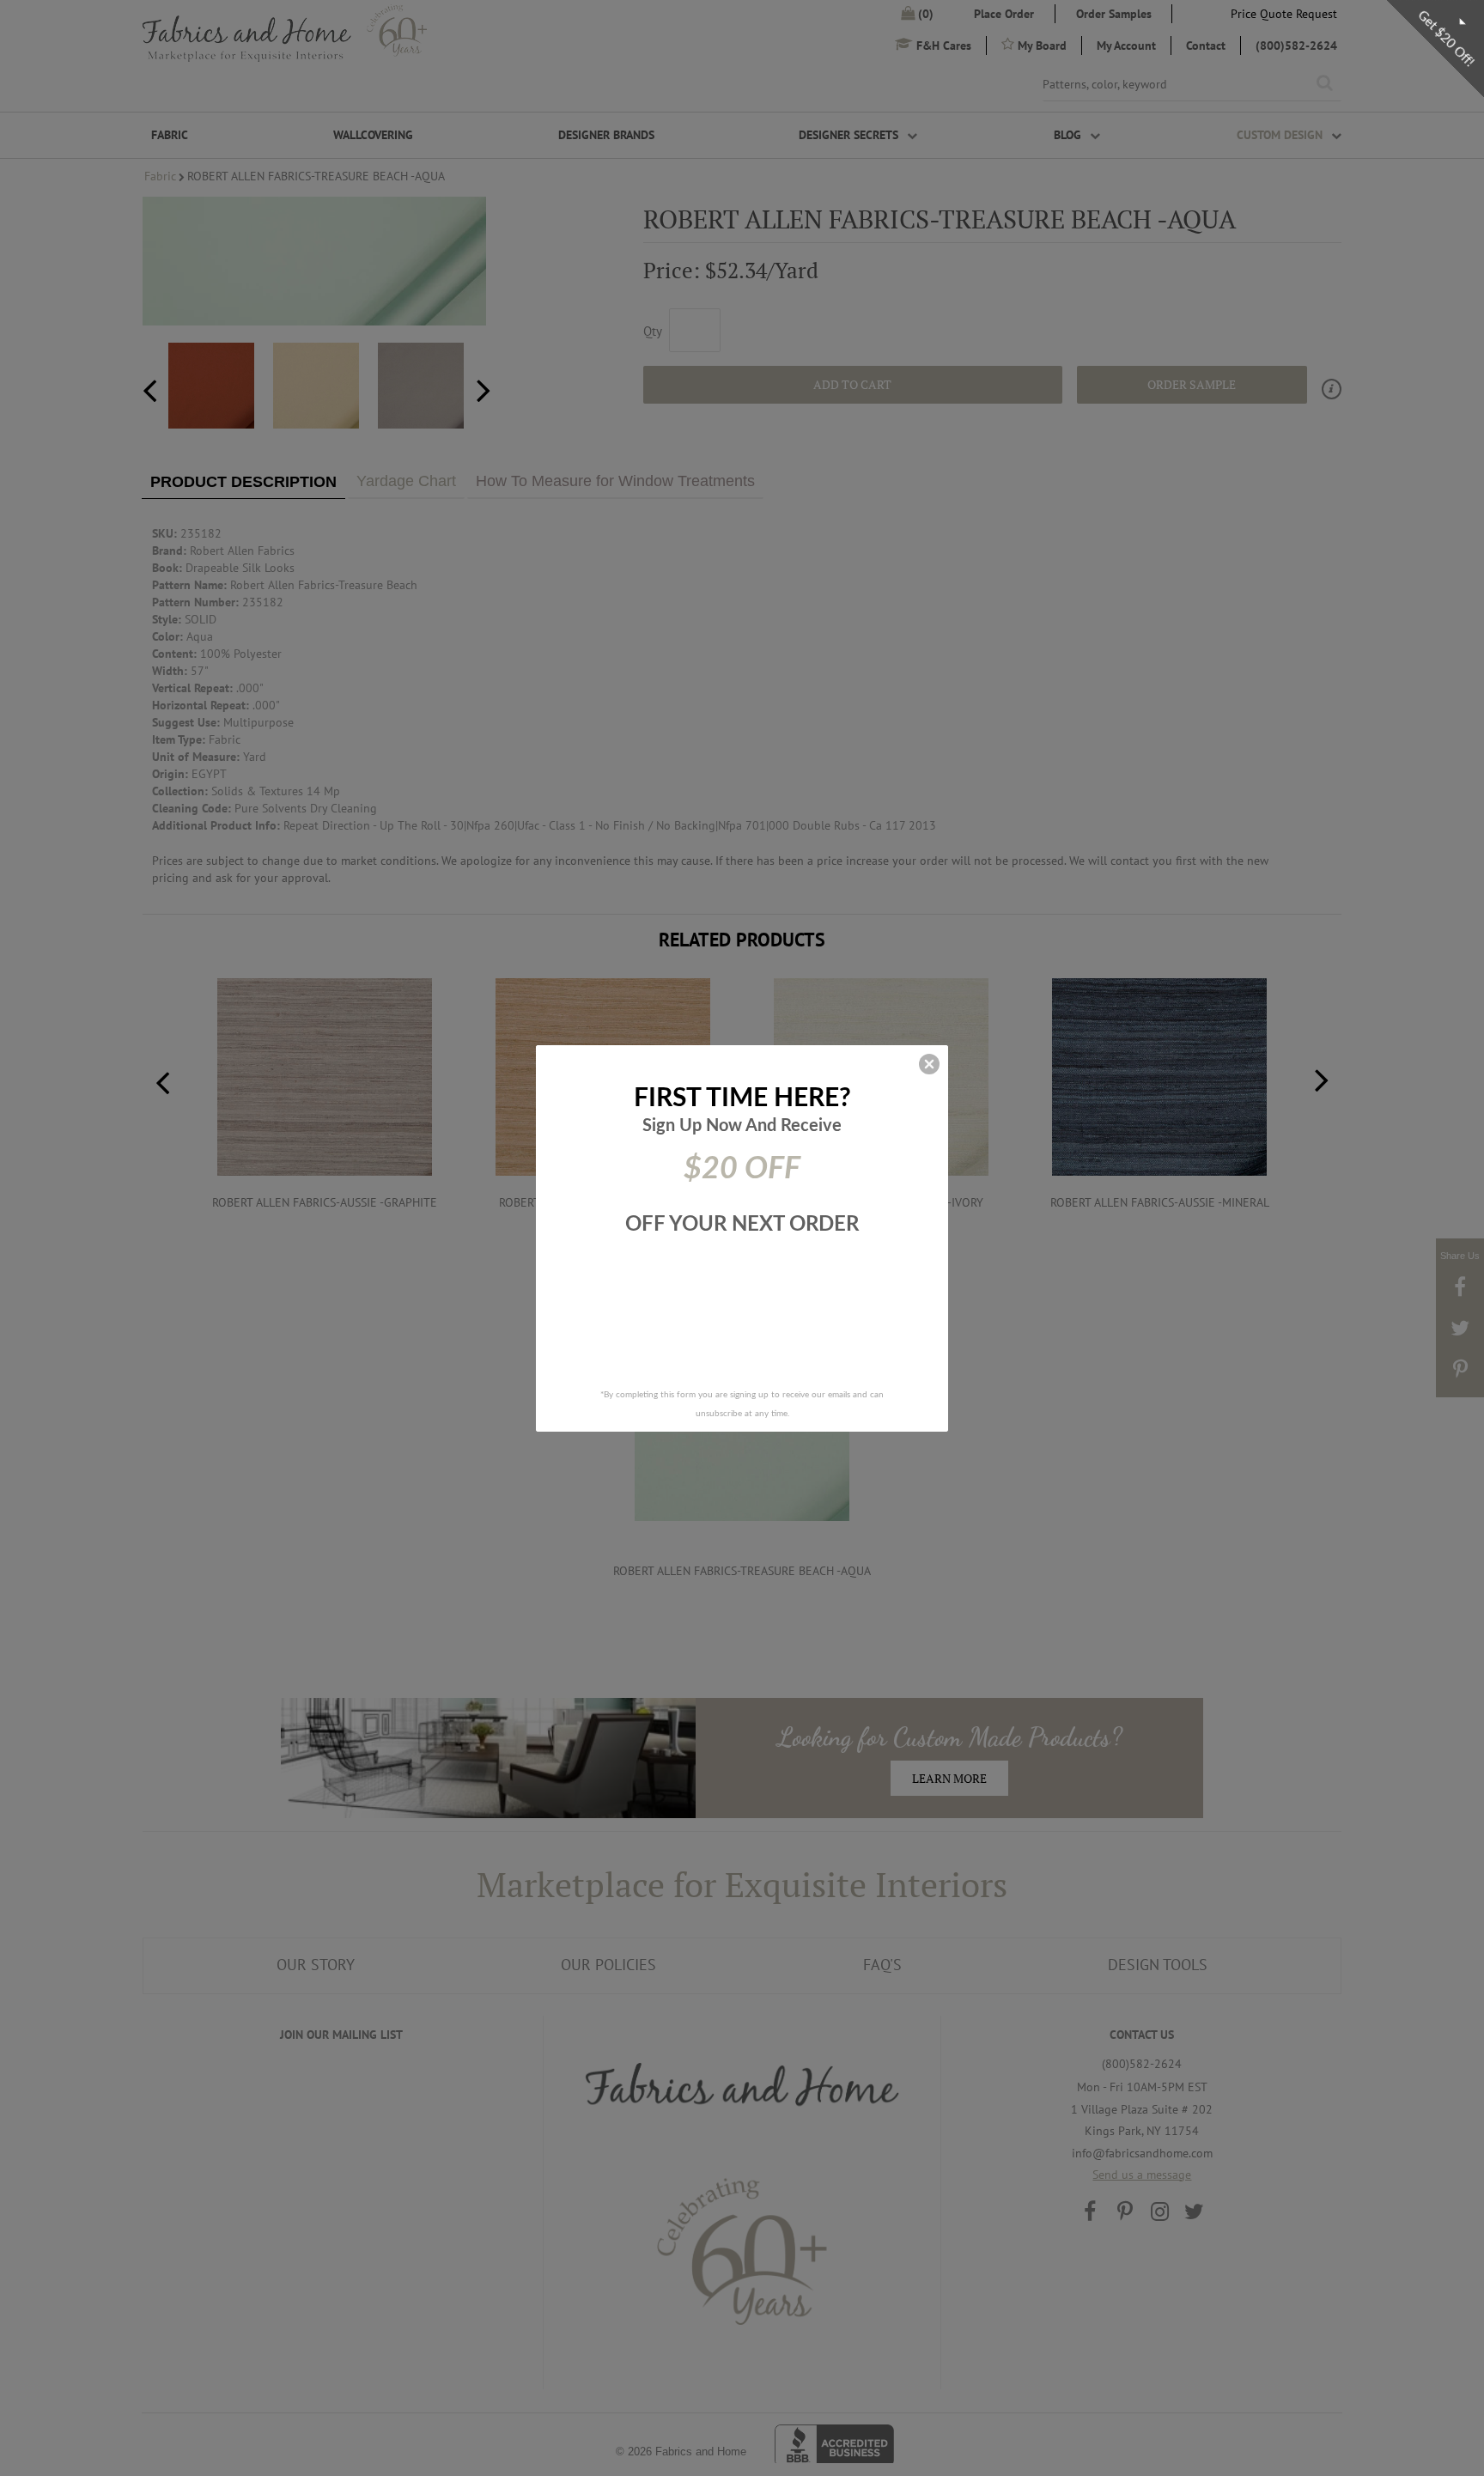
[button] (929, 1064)
